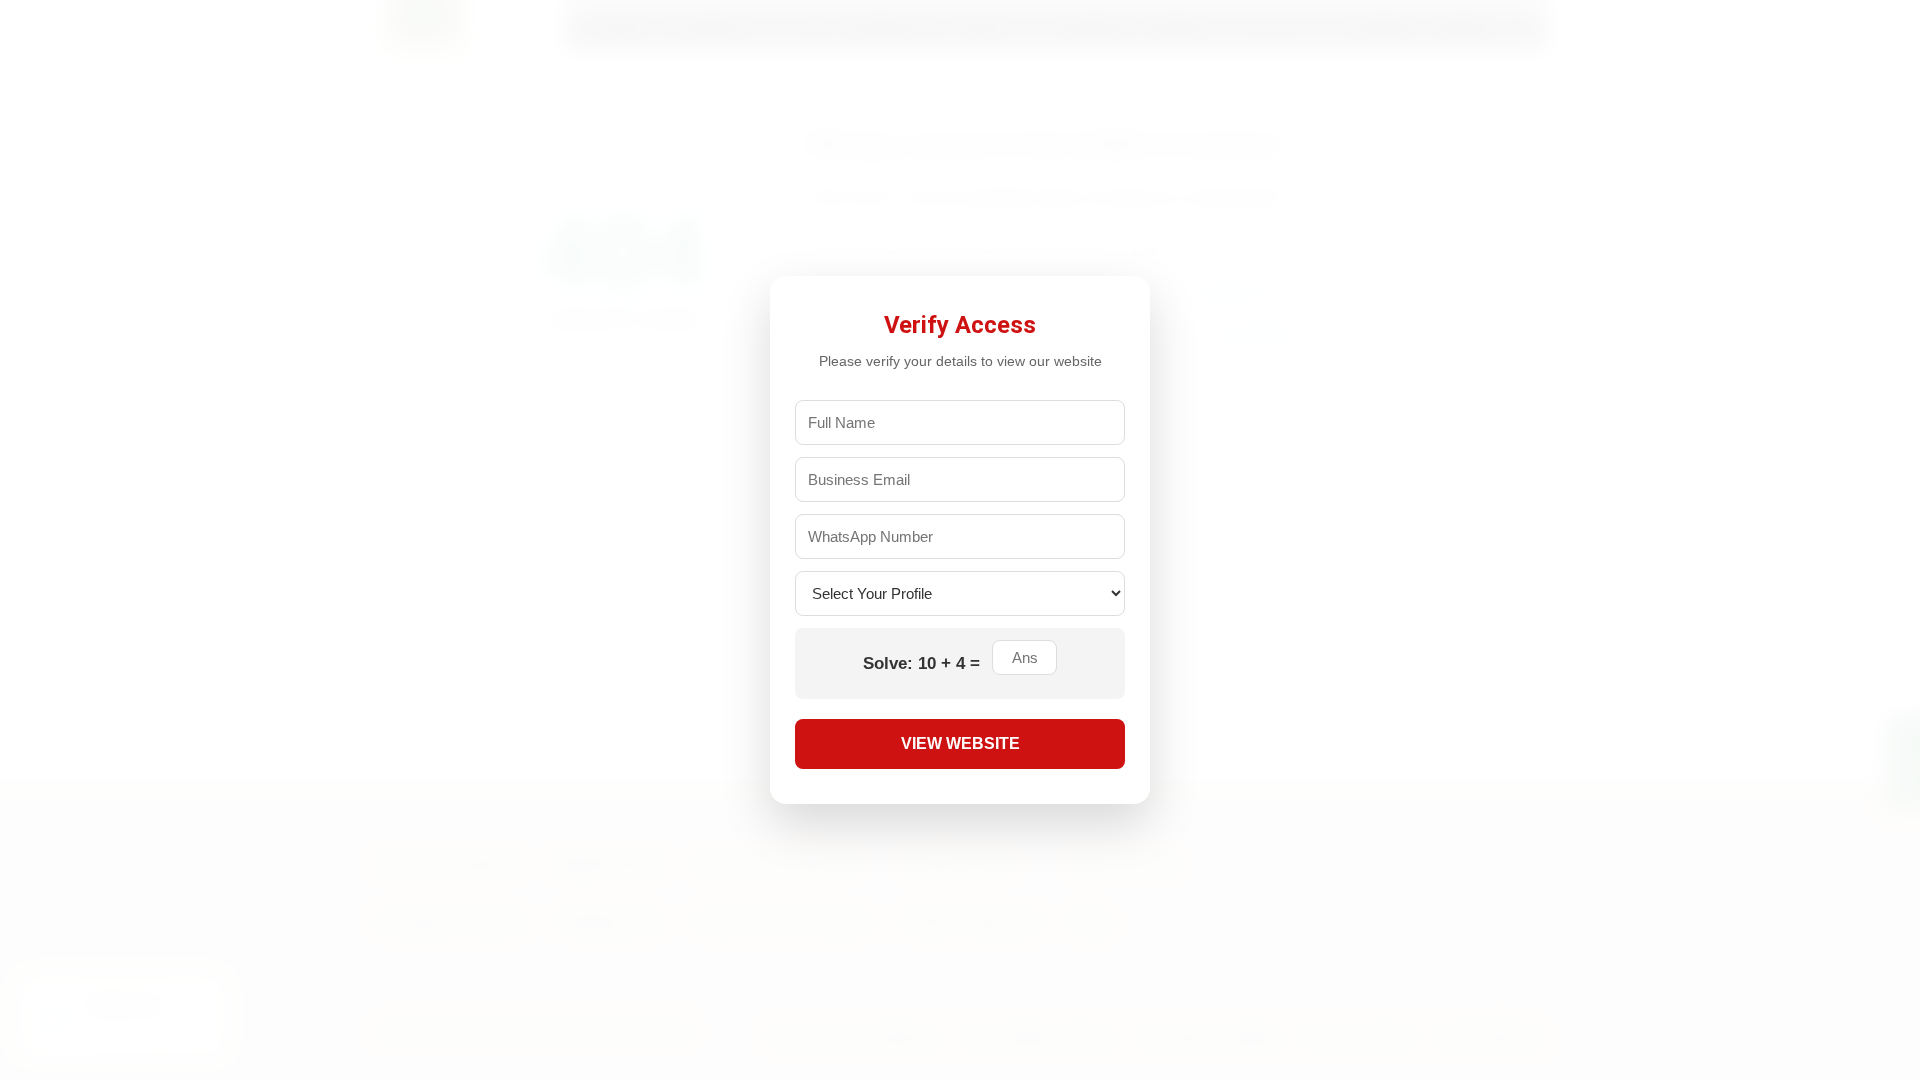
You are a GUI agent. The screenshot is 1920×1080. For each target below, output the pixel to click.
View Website (960, 743)
